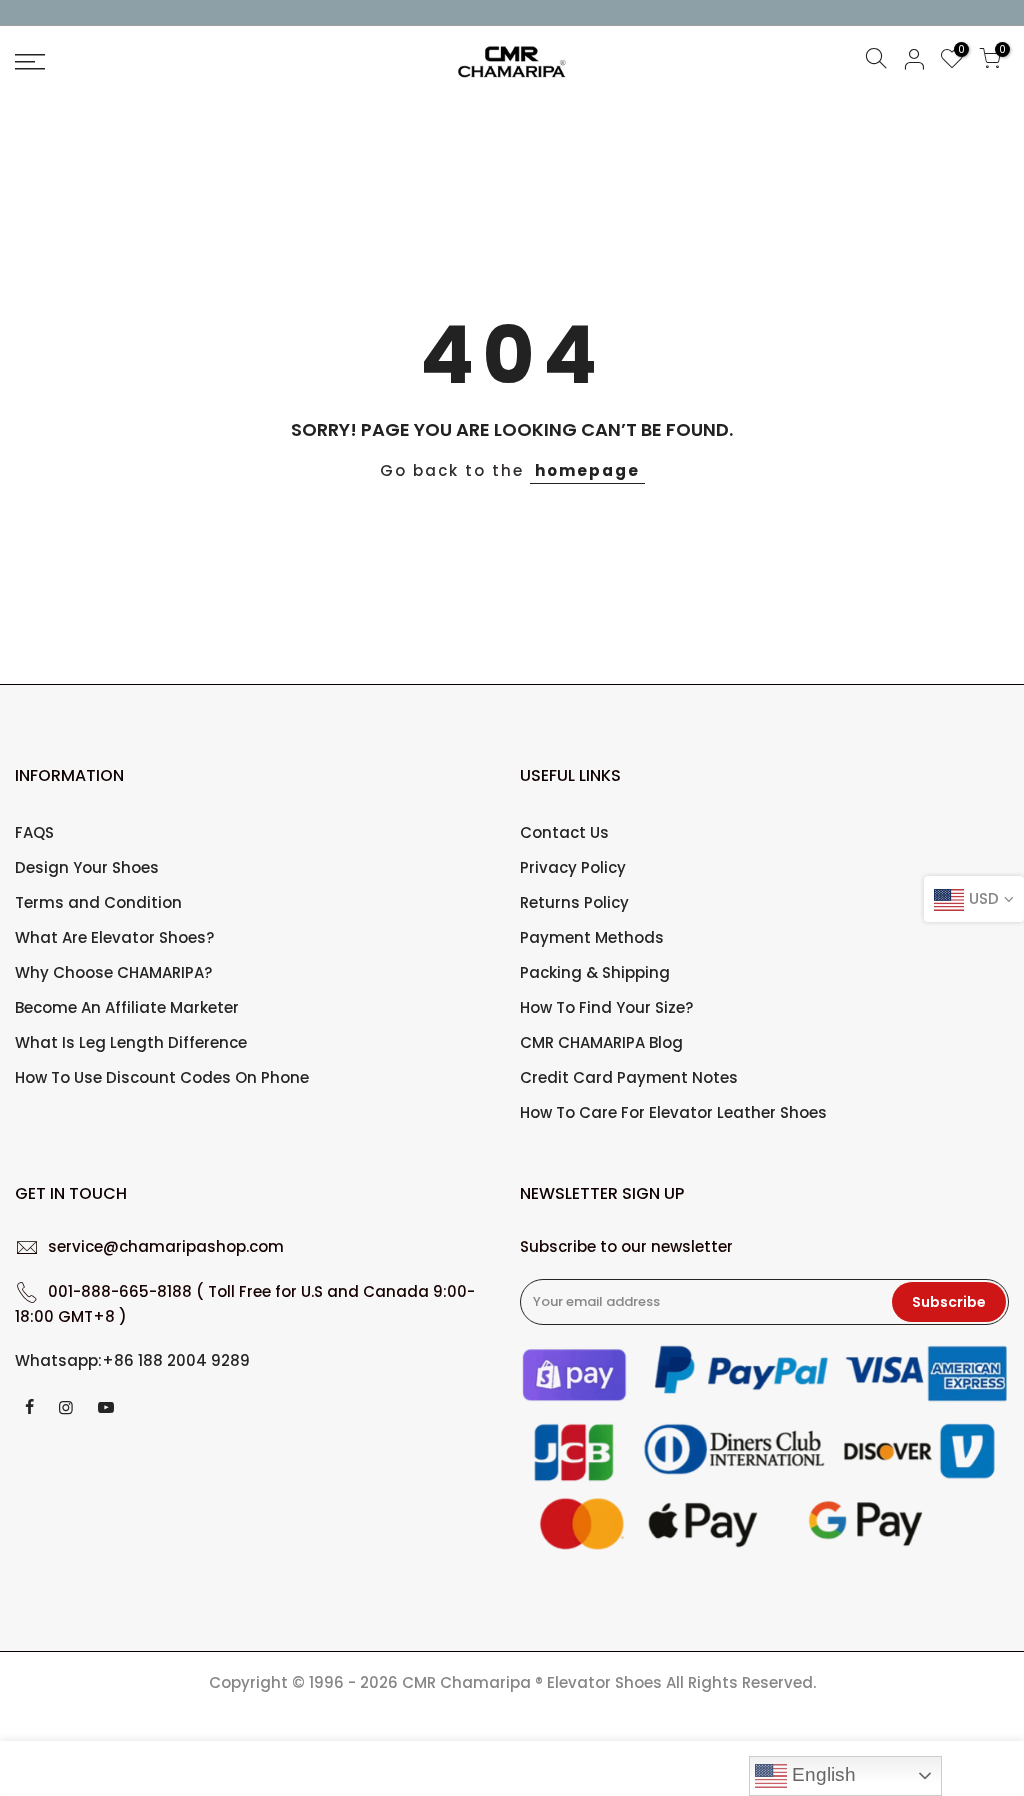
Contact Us (564, 832)
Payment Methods (592, 937)
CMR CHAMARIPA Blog (601, 1042)
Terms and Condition (98, 902)
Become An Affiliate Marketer (127, 1007)
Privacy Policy (573, 867)
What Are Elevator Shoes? (114, 937)
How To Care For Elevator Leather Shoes (673, 1112)
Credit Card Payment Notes (629, 1077)
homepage (587, 470)
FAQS (34, 832)
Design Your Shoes (87, 867)
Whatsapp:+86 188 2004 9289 (132, 1360)
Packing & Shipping (595, 972)
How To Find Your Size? (606, 1007)
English (821, 1774)
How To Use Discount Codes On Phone (162, 1077)
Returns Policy (574, 902)
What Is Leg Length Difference (131, 1042)
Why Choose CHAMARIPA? (113, 972)
